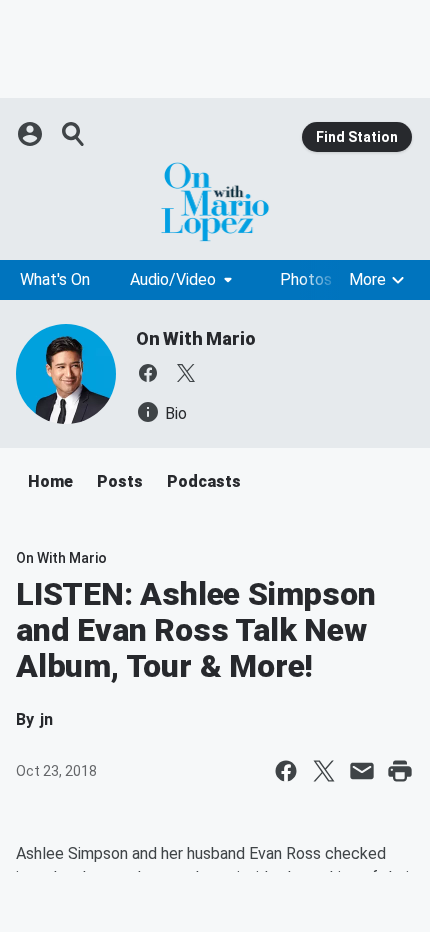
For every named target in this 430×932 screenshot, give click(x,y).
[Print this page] (400, 771)
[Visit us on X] (186, 373)
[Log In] (32, 134)
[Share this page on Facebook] (286, 771)
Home (50, 481)
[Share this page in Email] (362, 771)
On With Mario (195, 338)
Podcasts (204, 481)
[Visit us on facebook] (148, 373)
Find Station (357, 137)
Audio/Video (173, 279)
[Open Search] (74, 134)
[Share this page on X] (324, 771)
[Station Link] (215, 202)
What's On (55, 279)
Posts (120, 481)
